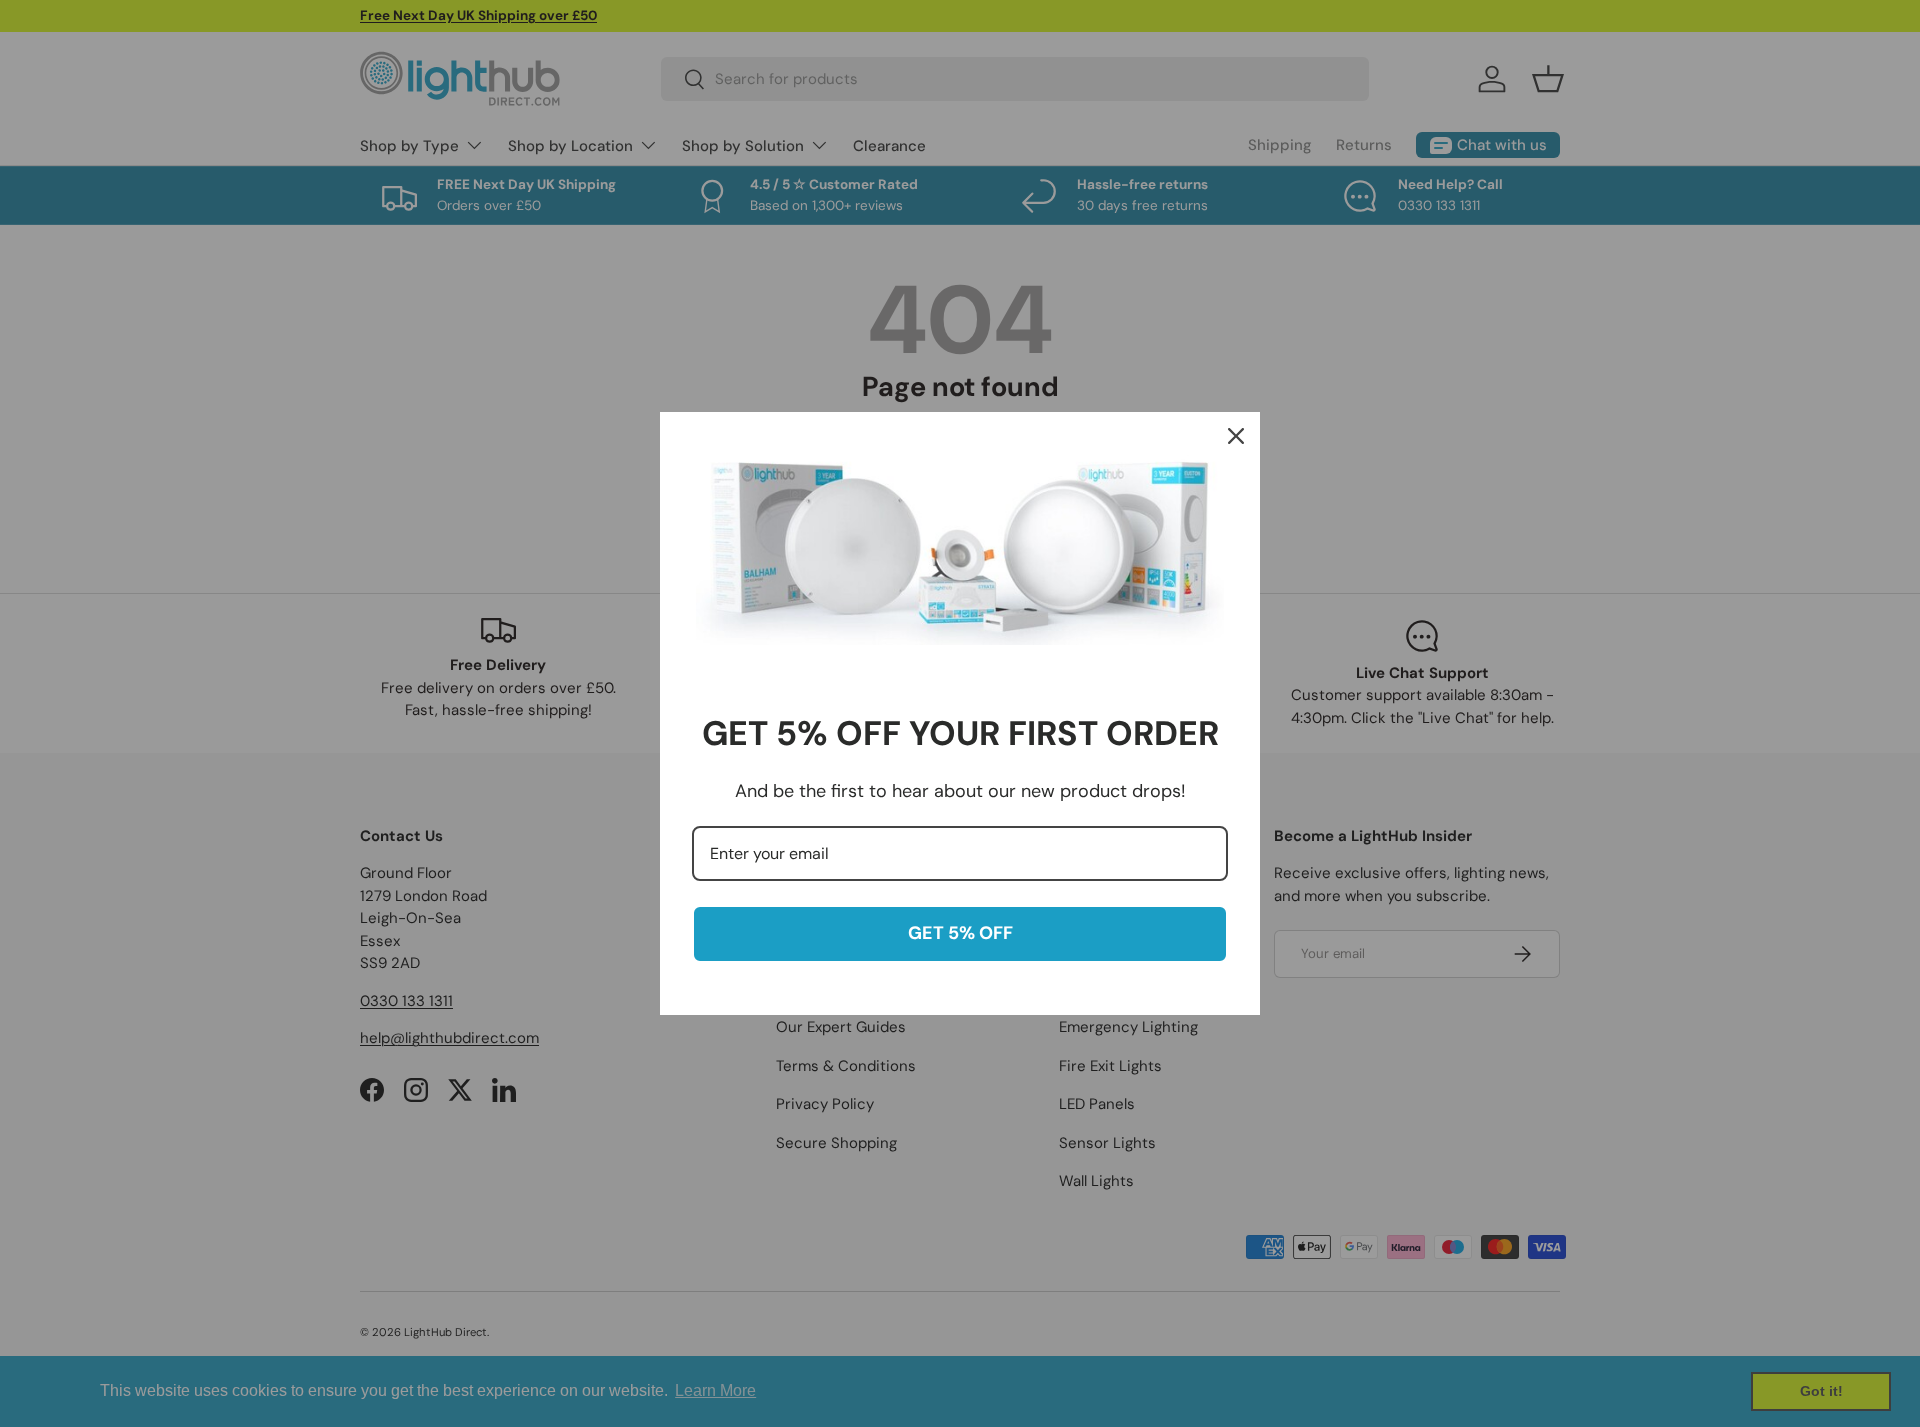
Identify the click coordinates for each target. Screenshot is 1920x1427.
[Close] (1236, 436)
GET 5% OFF (960, 933)
